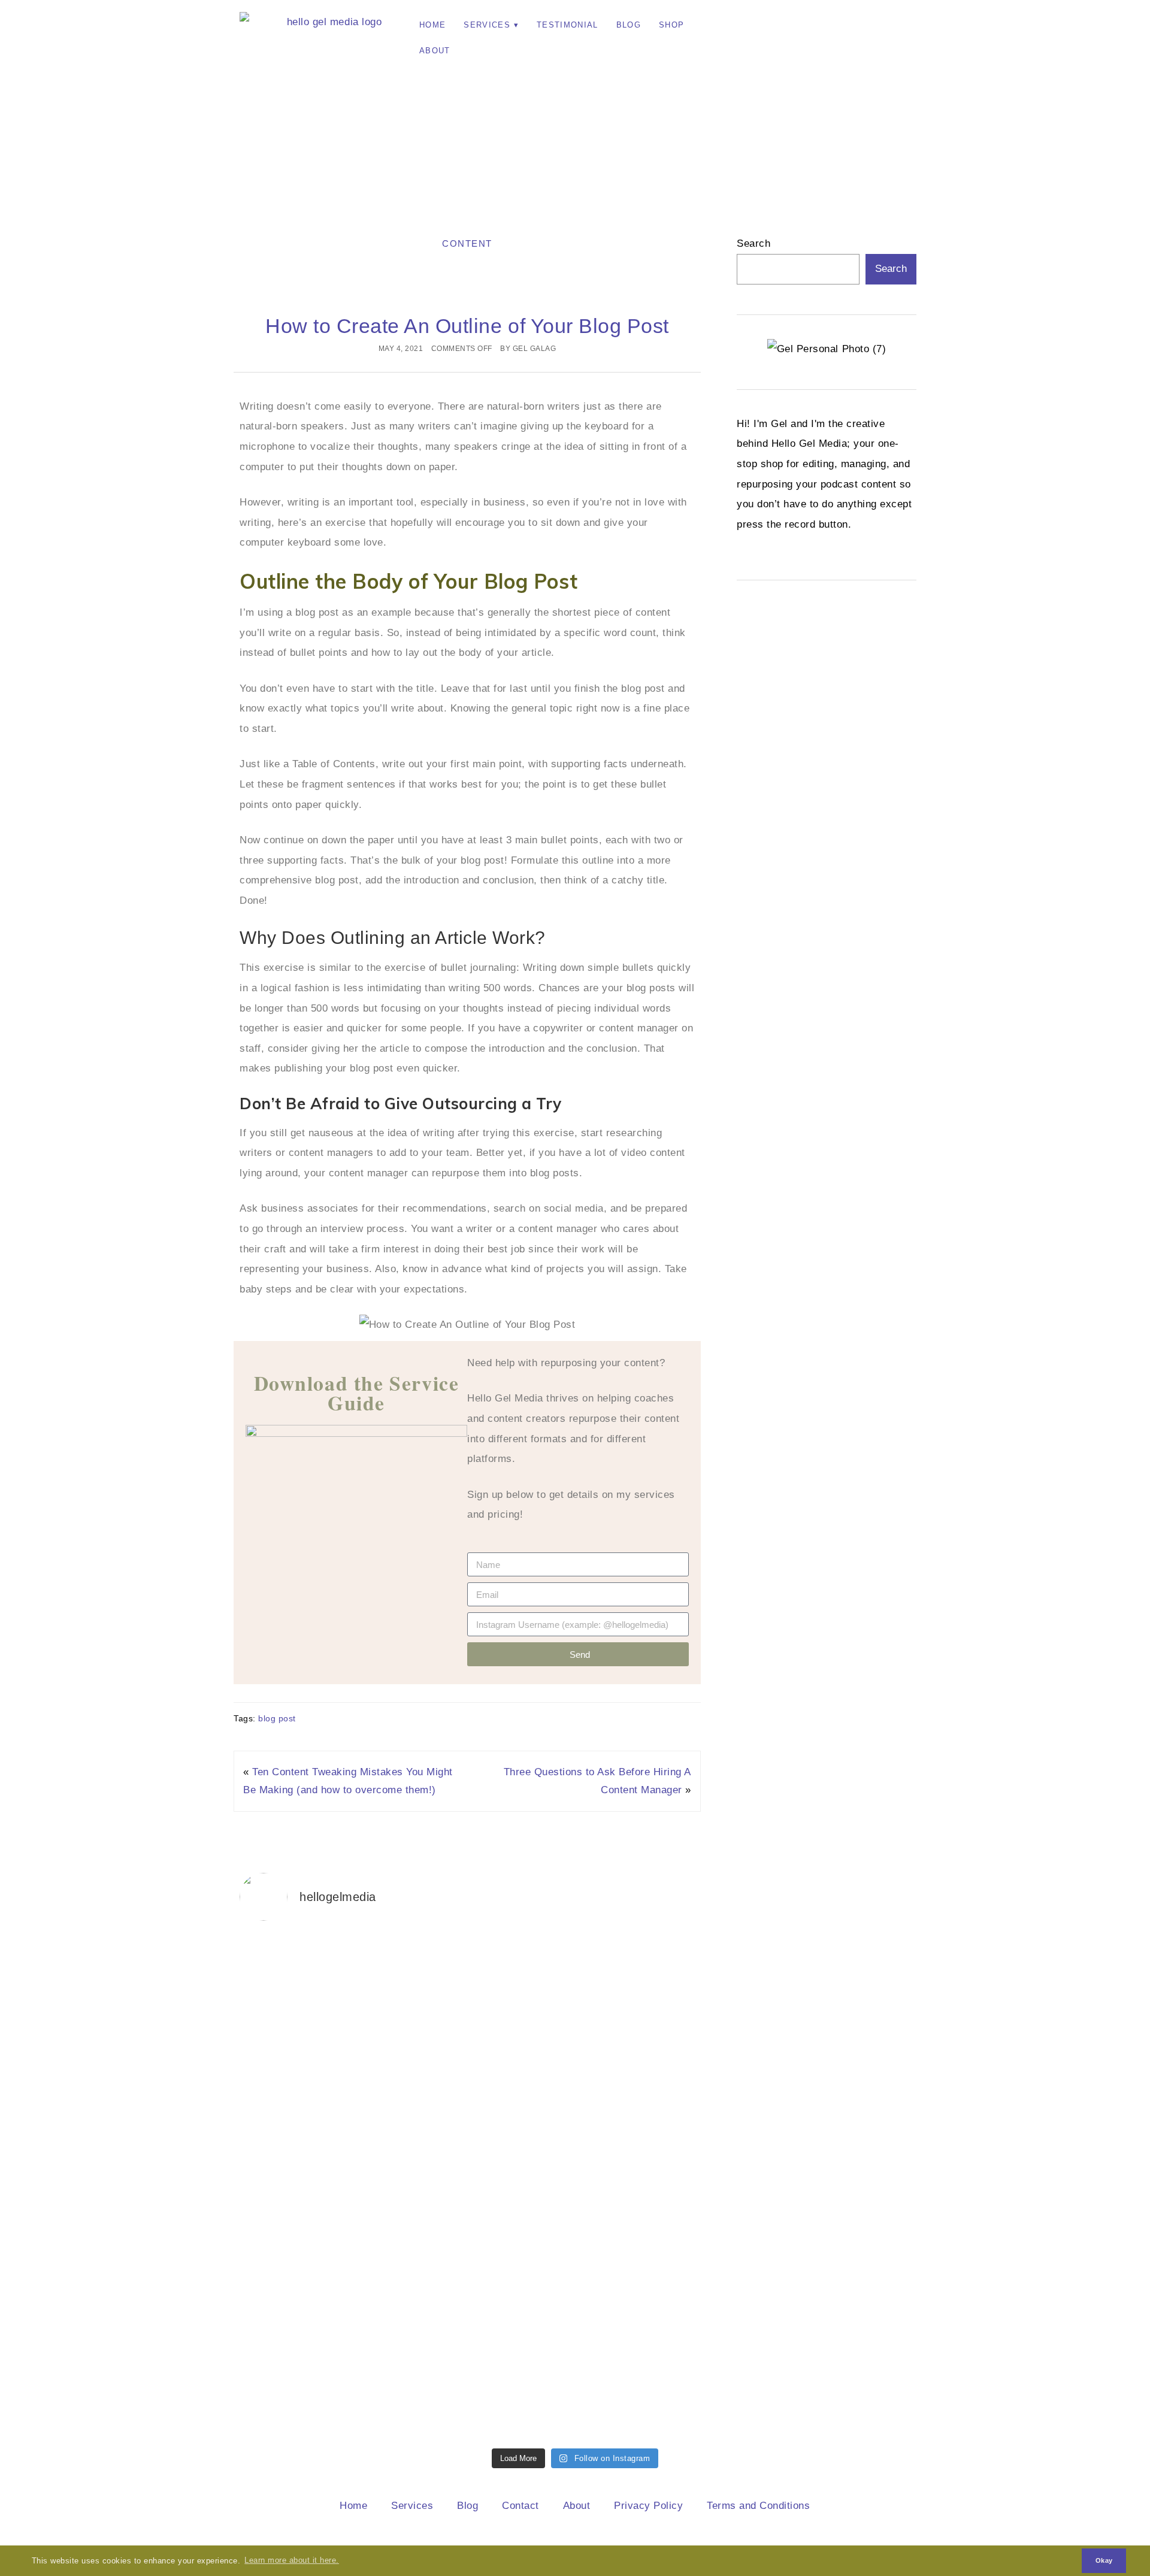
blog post (277, 1718)
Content (467, 243)
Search (753, 243)
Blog (629, 25)
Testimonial (568, 25)
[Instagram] (767, 27)
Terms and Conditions (758, 2506)
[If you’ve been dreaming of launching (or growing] (660, 2177)
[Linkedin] (833, 27)
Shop (671, 25)
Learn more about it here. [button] (292, 2560)
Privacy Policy (648, 2506)
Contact (520, 2506)
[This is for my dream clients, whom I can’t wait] (491, 2167)
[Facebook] (800, 27)
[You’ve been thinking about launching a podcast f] (321, 2187)
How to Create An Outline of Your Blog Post (467, 326)
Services (487, 25)
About (435, 51)
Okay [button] (1104, 2560)
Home (432, 25)
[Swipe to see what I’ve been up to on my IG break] (829, 1955)
